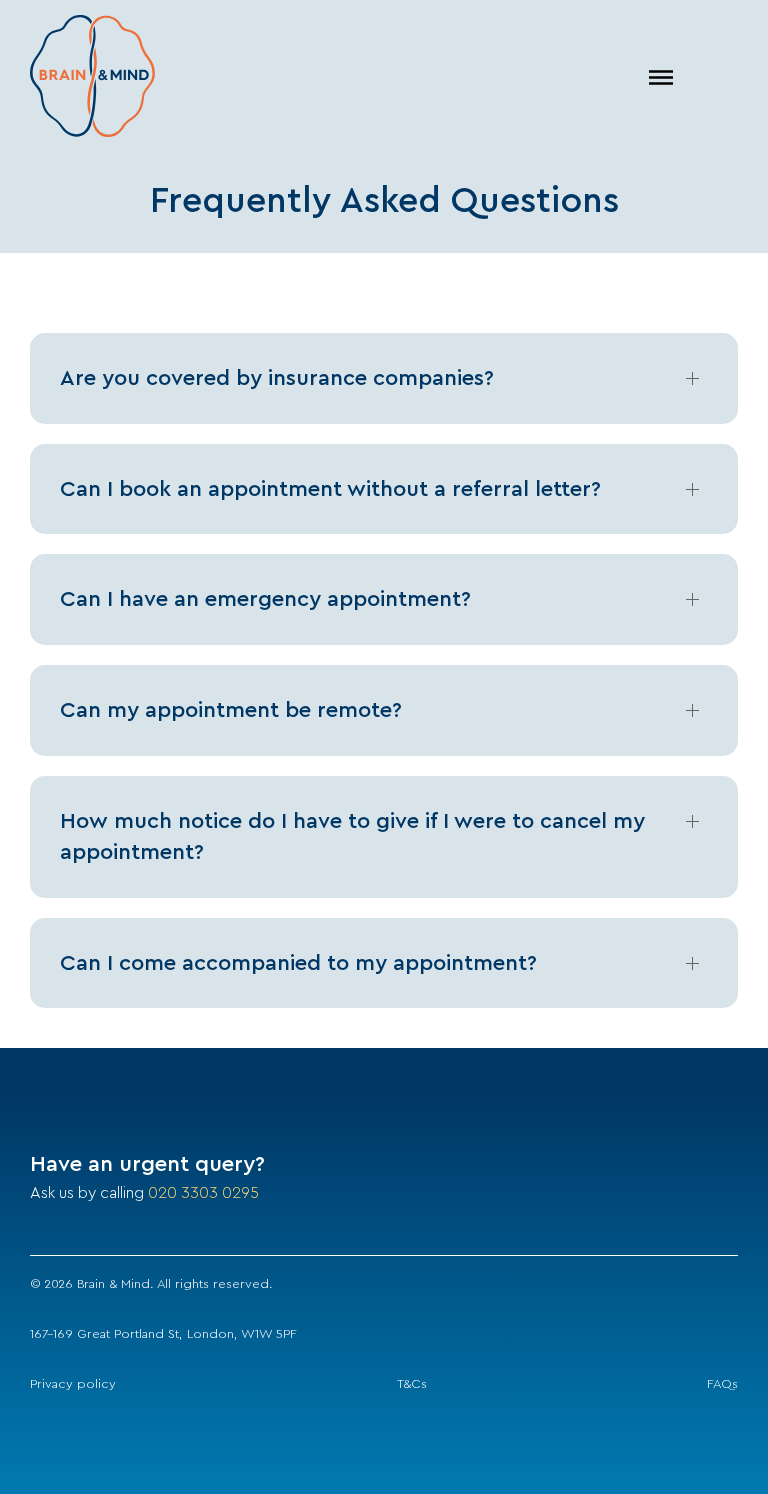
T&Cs (412, 1384)
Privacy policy (73, 1384)
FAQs (722, 1384)
